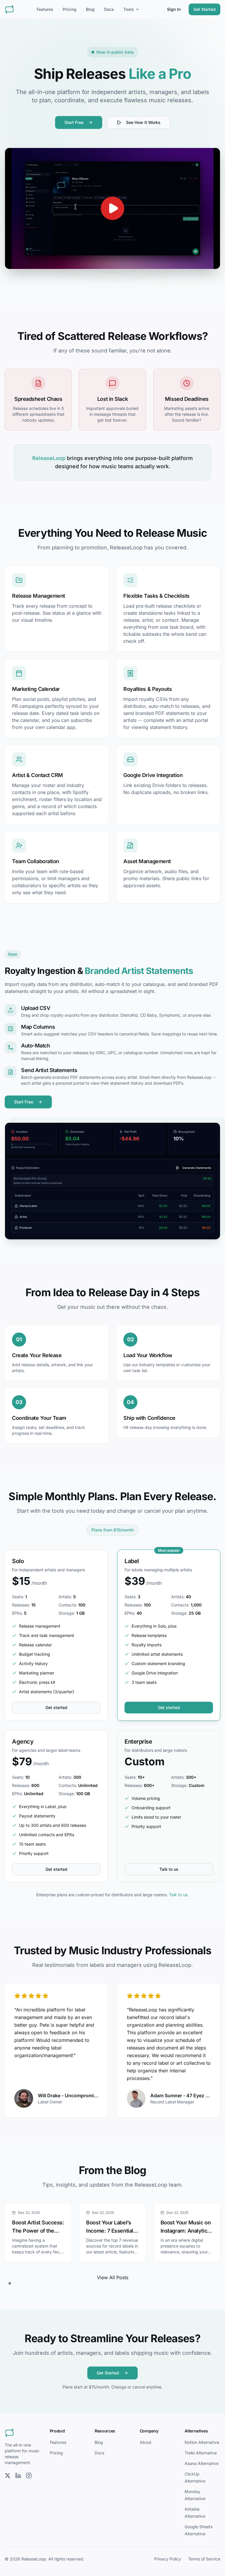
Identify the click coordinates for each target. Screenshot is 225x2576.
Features (45, 9)
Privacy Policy (168, 2559)
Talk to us (169, 1869)
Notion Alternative (202, 2442)
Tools (129, 9)
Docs (109, 9)
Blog (90, 9)
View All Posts (113, 2277)
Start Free (74, 122)
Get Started (204, 9)
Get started (56, 1707)
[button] (112, 208)
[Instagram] (29, 2476)
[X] (8, 2476)
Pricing (70, 9)
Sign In (174, 9)
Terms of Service (204, 2559)
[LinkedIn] (18, 2476)
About (146, 2442)
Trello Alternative (201, 2453)
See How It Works (143, 122)
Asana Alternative (202, 2463)
